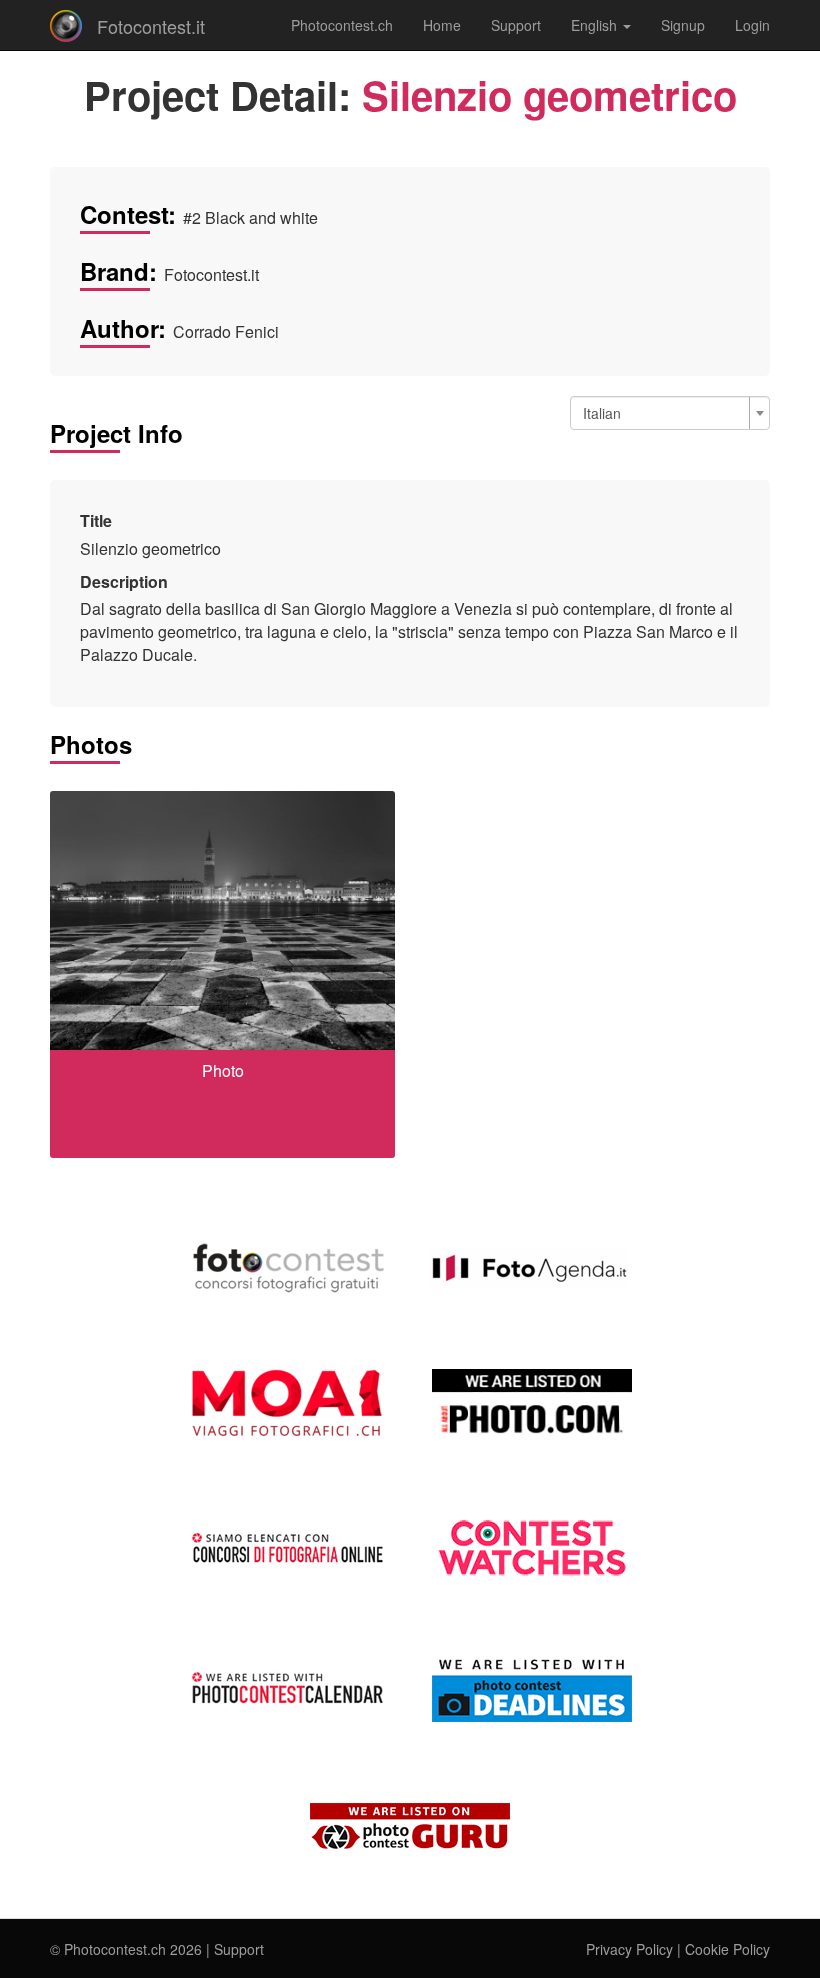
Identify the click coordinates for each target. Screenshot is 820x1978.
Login (752, 25)
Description (124, 582)
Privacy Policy (629, 1949)
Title (96, 521)
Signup (683, 25)
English (596, 25)
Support (516, 25)
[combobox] (670, 413)
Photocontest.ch (342, 25)
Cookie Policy (727, 1949)
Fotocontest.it (151, 26)
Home (442, 25)
